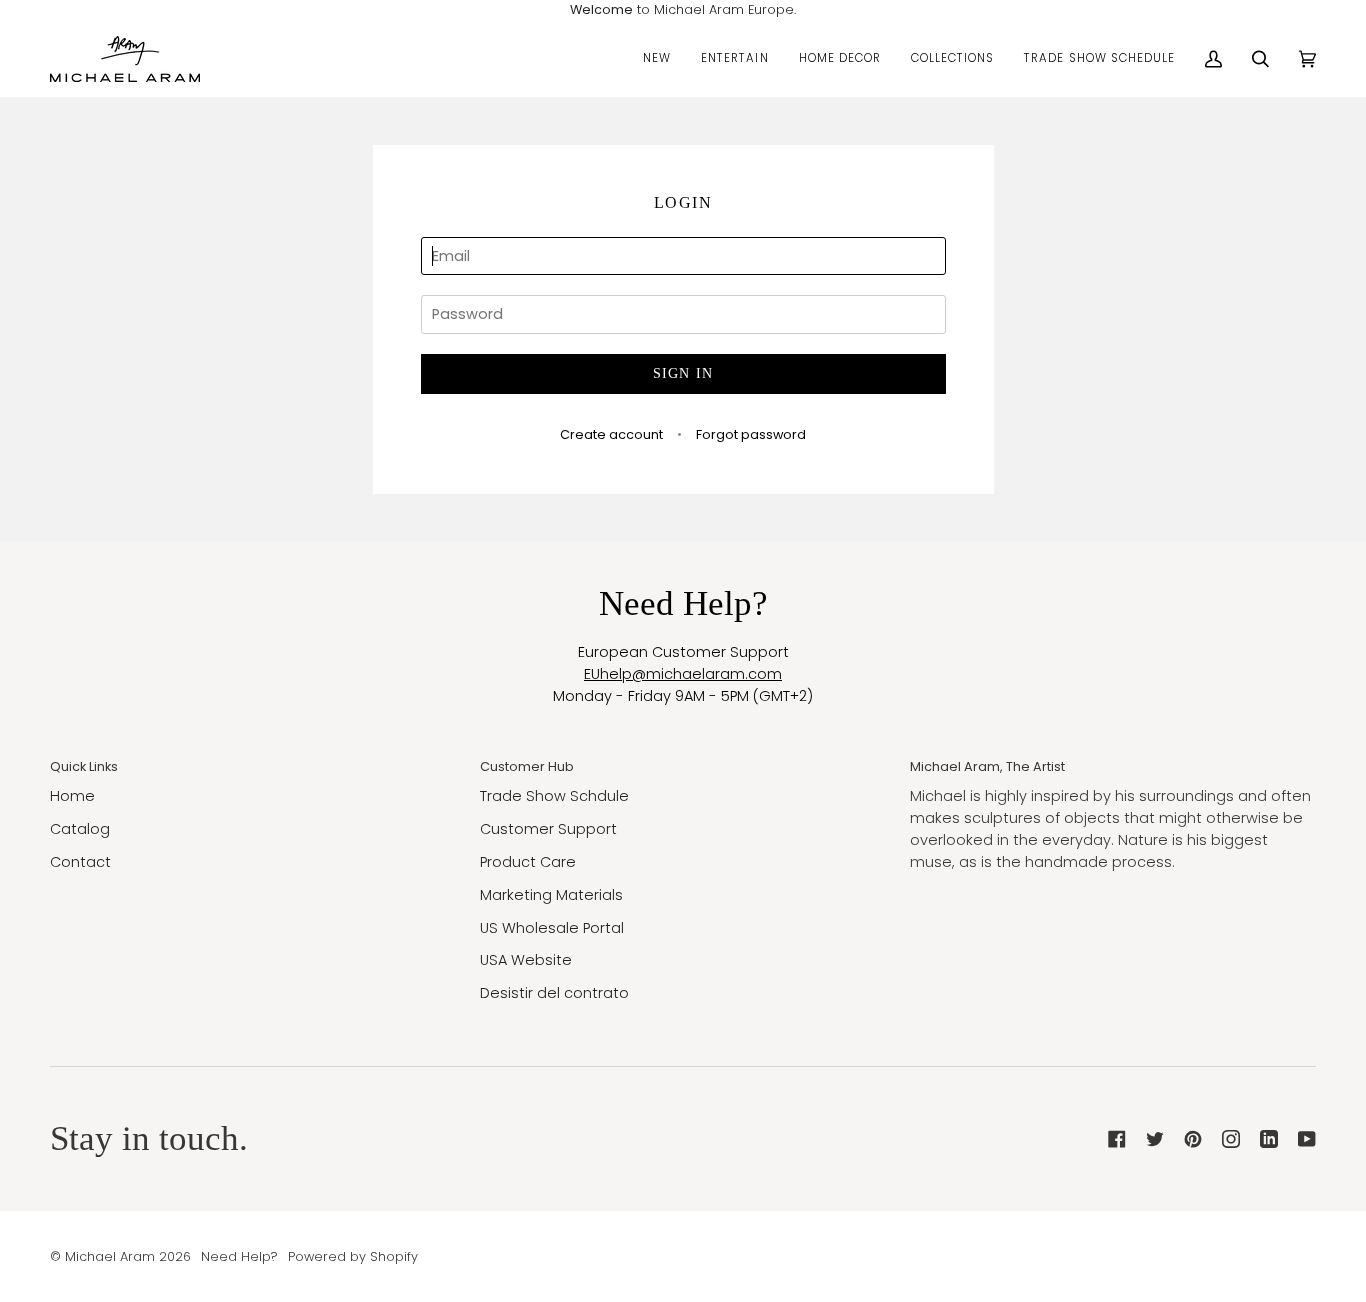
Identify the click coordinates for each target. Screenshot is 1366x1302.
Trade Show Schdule (554, 796)
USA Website (526, 960)
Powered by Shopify (353, 1256)
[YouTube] (1307, 1139)
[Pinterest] (1193, 1139)
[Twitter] (1155, 1139)
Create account (611, 434)
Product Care (528, 862)
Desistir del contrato (554, 993)
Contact (80, 862)
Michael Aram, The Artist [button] (987, 766)
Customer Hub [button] (527, 766)
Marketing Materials (551, 895)
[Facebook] (1117, 1139)
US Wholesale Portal (552, 928)
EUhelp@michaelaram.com (683, 674)
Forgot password (751, 434)
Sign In (683, 373)
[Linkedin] (1269, 1139)
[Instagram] (1231, 1139)
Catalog (80, 829)
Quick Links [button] (84, 766)
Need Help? (239, 1256)
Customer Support (548, 829)
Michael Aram (110, 1256)
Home (72, 796)
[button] (657, 59)
